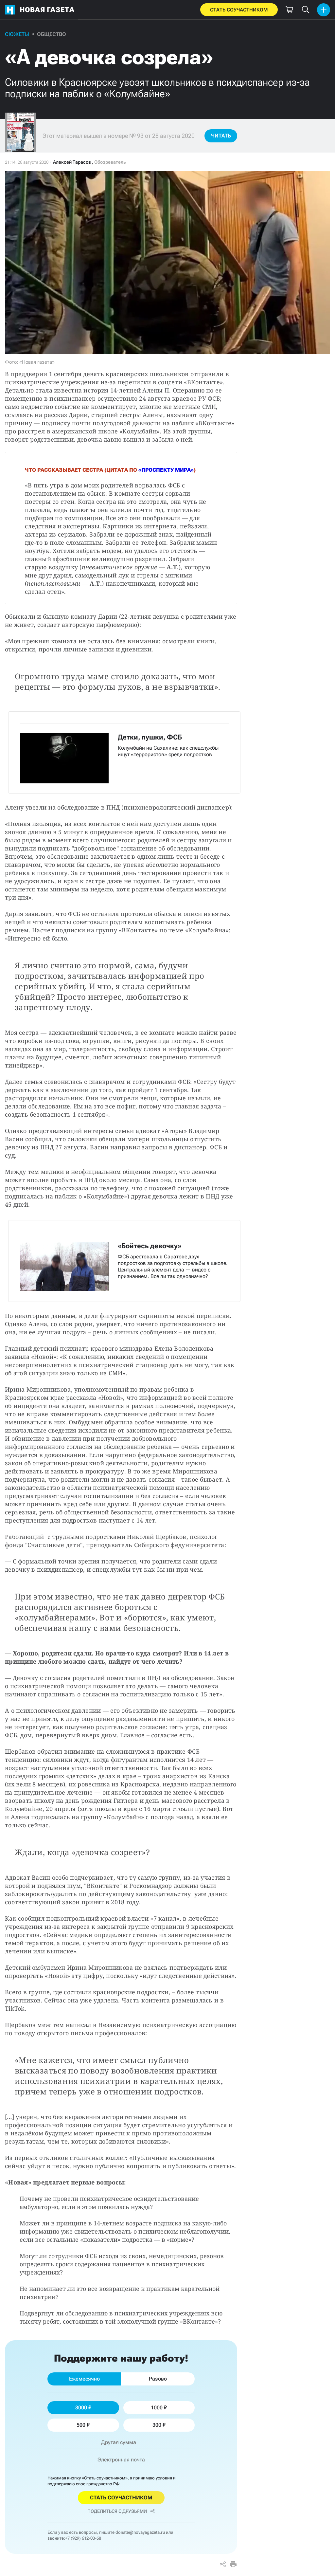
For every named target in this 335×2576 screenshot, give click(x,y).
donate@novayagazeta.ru (140, 2532)
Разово (158, 2379)
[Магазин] (289, 10)
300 (157, 2425)
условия (164, 2478)
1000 (157, 2408)
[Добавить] (324, 10)
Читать (221, 136)
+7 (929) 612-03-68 (83, 2538)
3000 (81, 2408)
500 (81, 2425)
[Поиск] (306, 10)
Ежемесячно (84, 2379)
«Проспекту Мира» (166, 470)
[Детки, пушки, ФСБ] (124, 752)
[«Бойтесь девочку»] (124, 1261)
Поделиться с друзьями (117, 2511)
